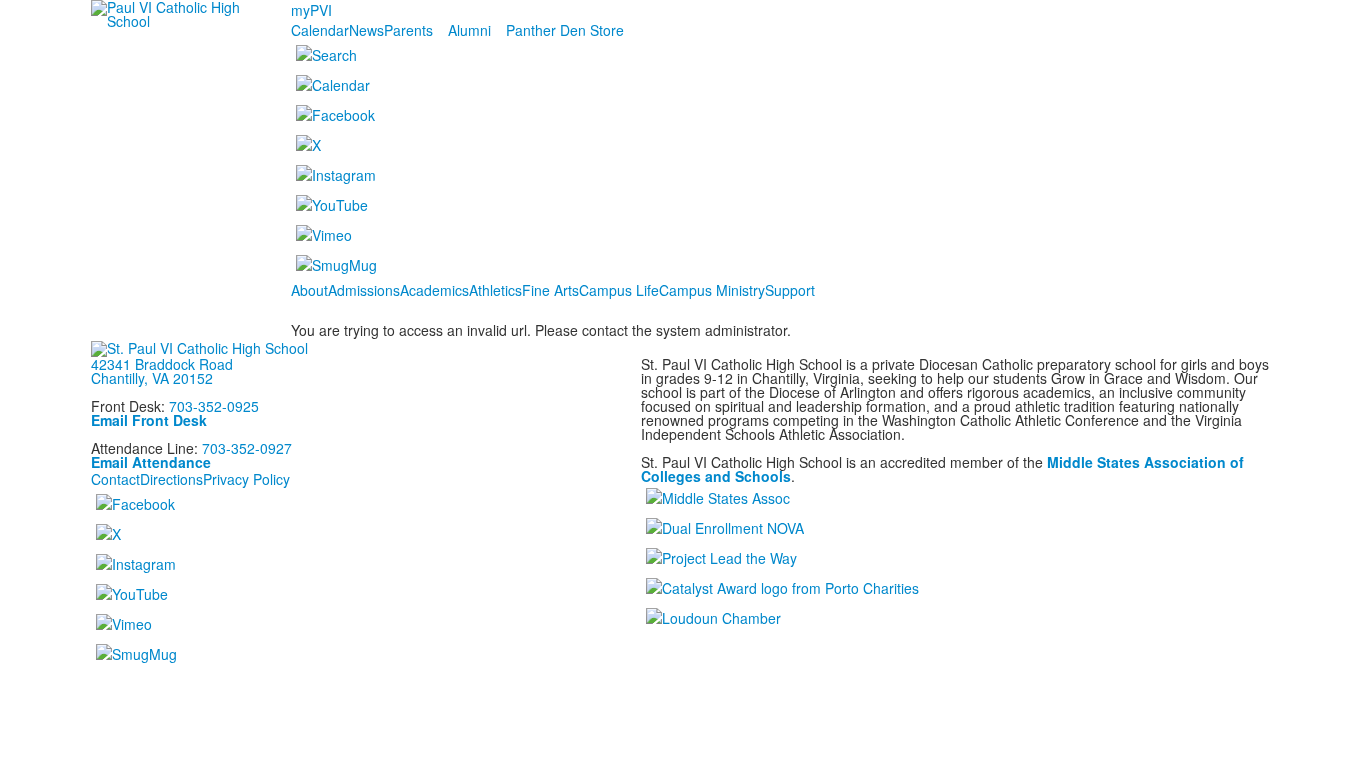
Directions (171, 479)
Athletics (495, 290)
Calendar (320, 30)
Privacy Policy (246, 479)
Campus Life (619, 290)
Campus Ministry (712, 290)
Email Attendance (151, 462)
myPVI (311, 10)
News (366, 30)
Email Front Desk (149, 420)
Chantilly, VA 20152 (152, 378)
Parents (408, 30)
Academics (434, 290)
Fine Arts (550, 290)
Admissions (364, 290)
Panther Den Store (565, 30)
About (309, 290)
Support (790, 290)
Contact (115, 479)
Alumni (469, 30)
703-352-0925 (214, 406)
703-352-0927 (247, 448)
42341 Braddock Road (162, 364)
